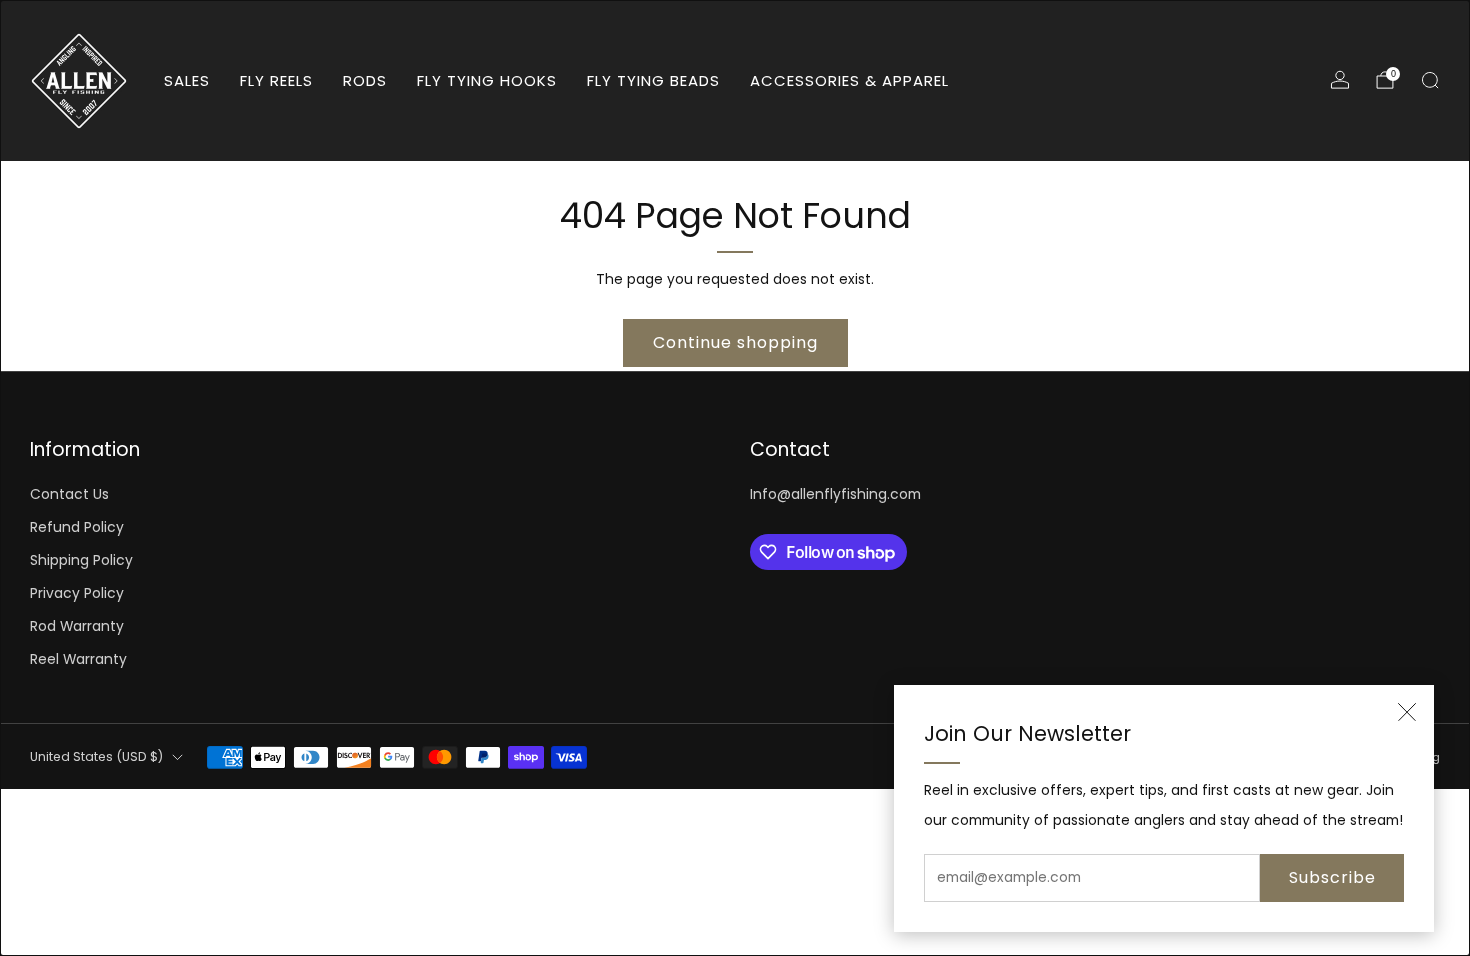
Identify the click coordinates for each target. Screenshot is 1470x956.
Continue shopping (735, 342)
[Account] (1340, 80)
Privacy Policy (77, 593)
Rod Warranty (77, 626)
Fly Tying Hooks (487, 80)
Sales (187, 80)
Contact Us (69, 494)
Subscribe (1332, 877)
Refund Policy (77, 527)
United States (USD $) (96, 756)
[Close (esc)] (1407, 712)
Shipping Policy (81, 560)
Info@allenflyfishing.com (835, 494)
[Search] (1430, 80)
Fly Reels (276, 80)
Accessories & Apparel (849, 80)
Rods (365, 80)
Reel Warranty (78, 659)
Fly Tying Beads (653, 80)
